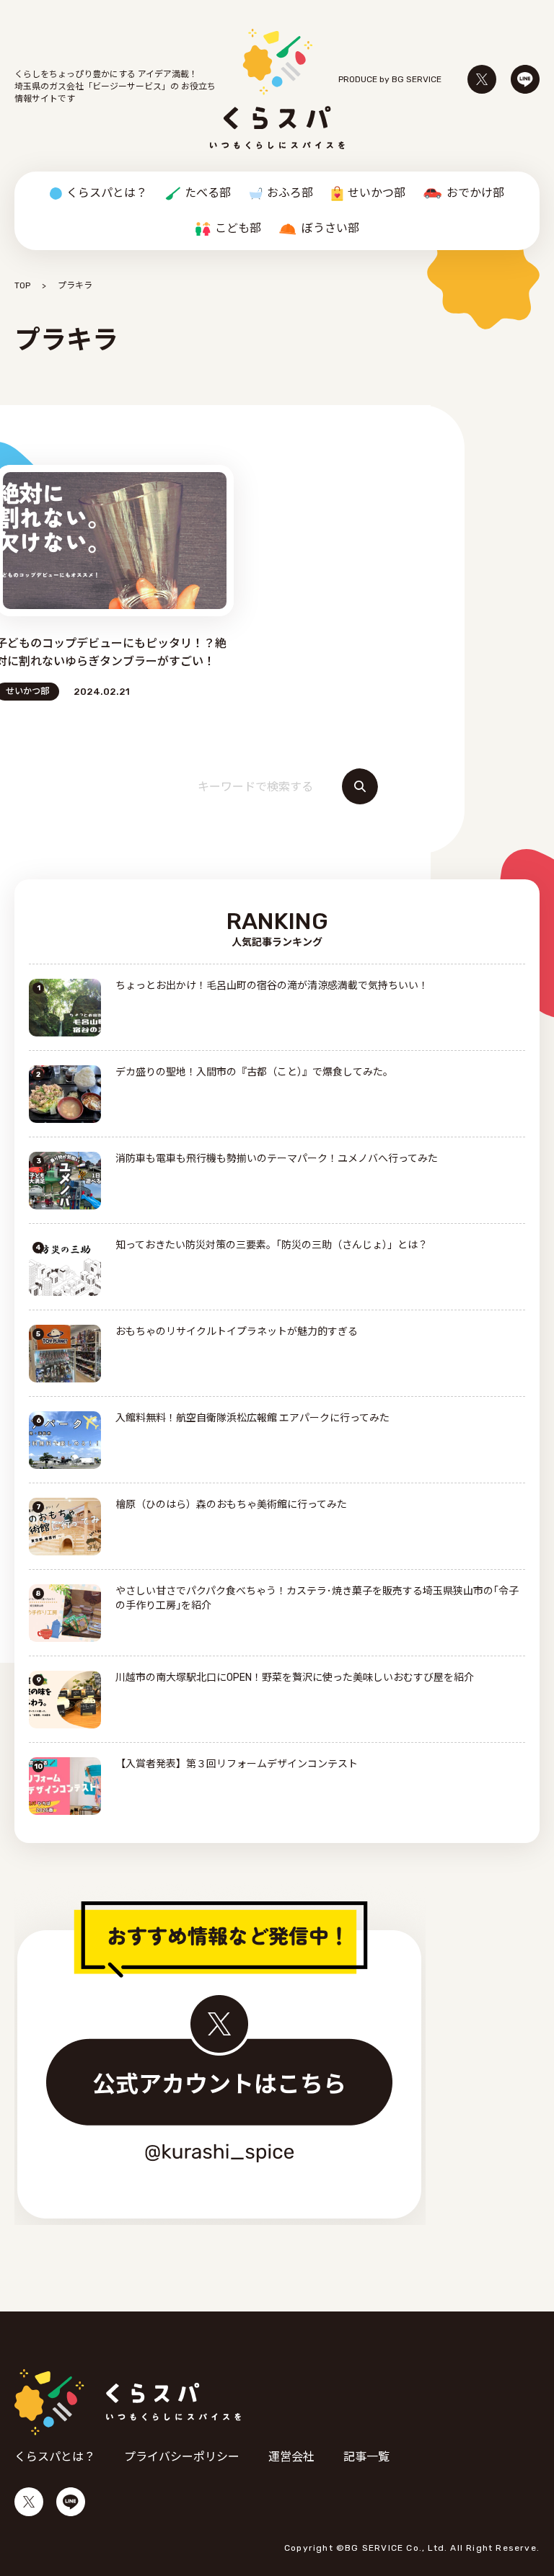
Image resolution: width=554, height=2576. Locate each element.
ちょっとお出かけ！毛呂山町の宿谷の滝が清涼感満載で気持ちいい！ (272, 986)
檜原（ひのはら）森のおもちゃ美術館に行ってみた (231, 1505)
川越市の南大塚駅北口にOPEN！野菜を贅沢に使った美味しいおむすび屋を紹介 (295, 1678)
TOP (22, 285)
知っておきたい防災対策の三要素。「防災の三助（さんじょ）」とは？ (272, 1245)
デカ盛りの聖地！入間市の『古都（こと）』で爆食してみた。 (254, 1072)
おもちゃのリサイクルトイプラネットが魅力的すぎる (237, 1332)
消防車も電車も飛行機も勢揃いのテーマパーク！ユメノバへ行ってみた (277, 1159)
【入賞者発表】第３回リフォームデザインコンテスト (237, 1764)
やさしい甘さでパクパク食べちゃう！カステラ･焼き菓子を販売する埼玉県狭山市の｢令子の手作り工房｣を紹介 (317, 1598)
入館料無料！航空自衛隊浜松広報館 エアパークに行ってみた (252, 1418)
